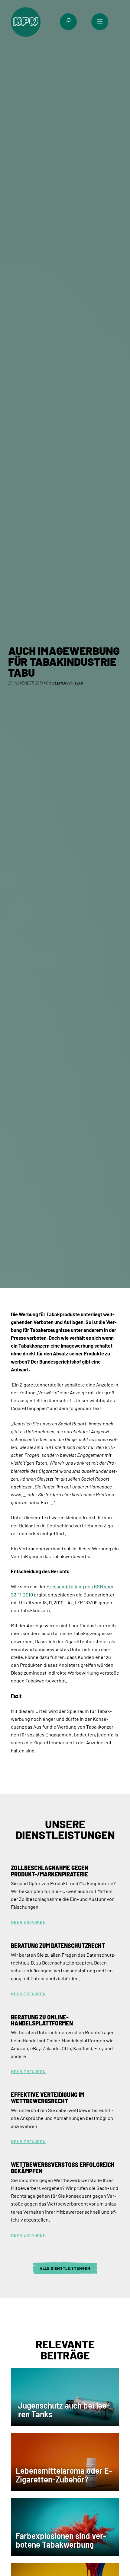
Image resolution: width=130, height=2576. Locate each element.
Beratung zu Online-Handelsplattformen (42, 2020)
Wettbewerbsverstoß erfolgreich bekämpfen (63, 2168)
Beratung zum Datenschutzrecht (58, 1946)
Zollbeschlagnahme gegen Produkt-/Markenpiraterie (50, 1871)
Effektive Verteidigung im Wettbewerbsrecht (47, 2098)
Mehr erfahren (28, 1922)
